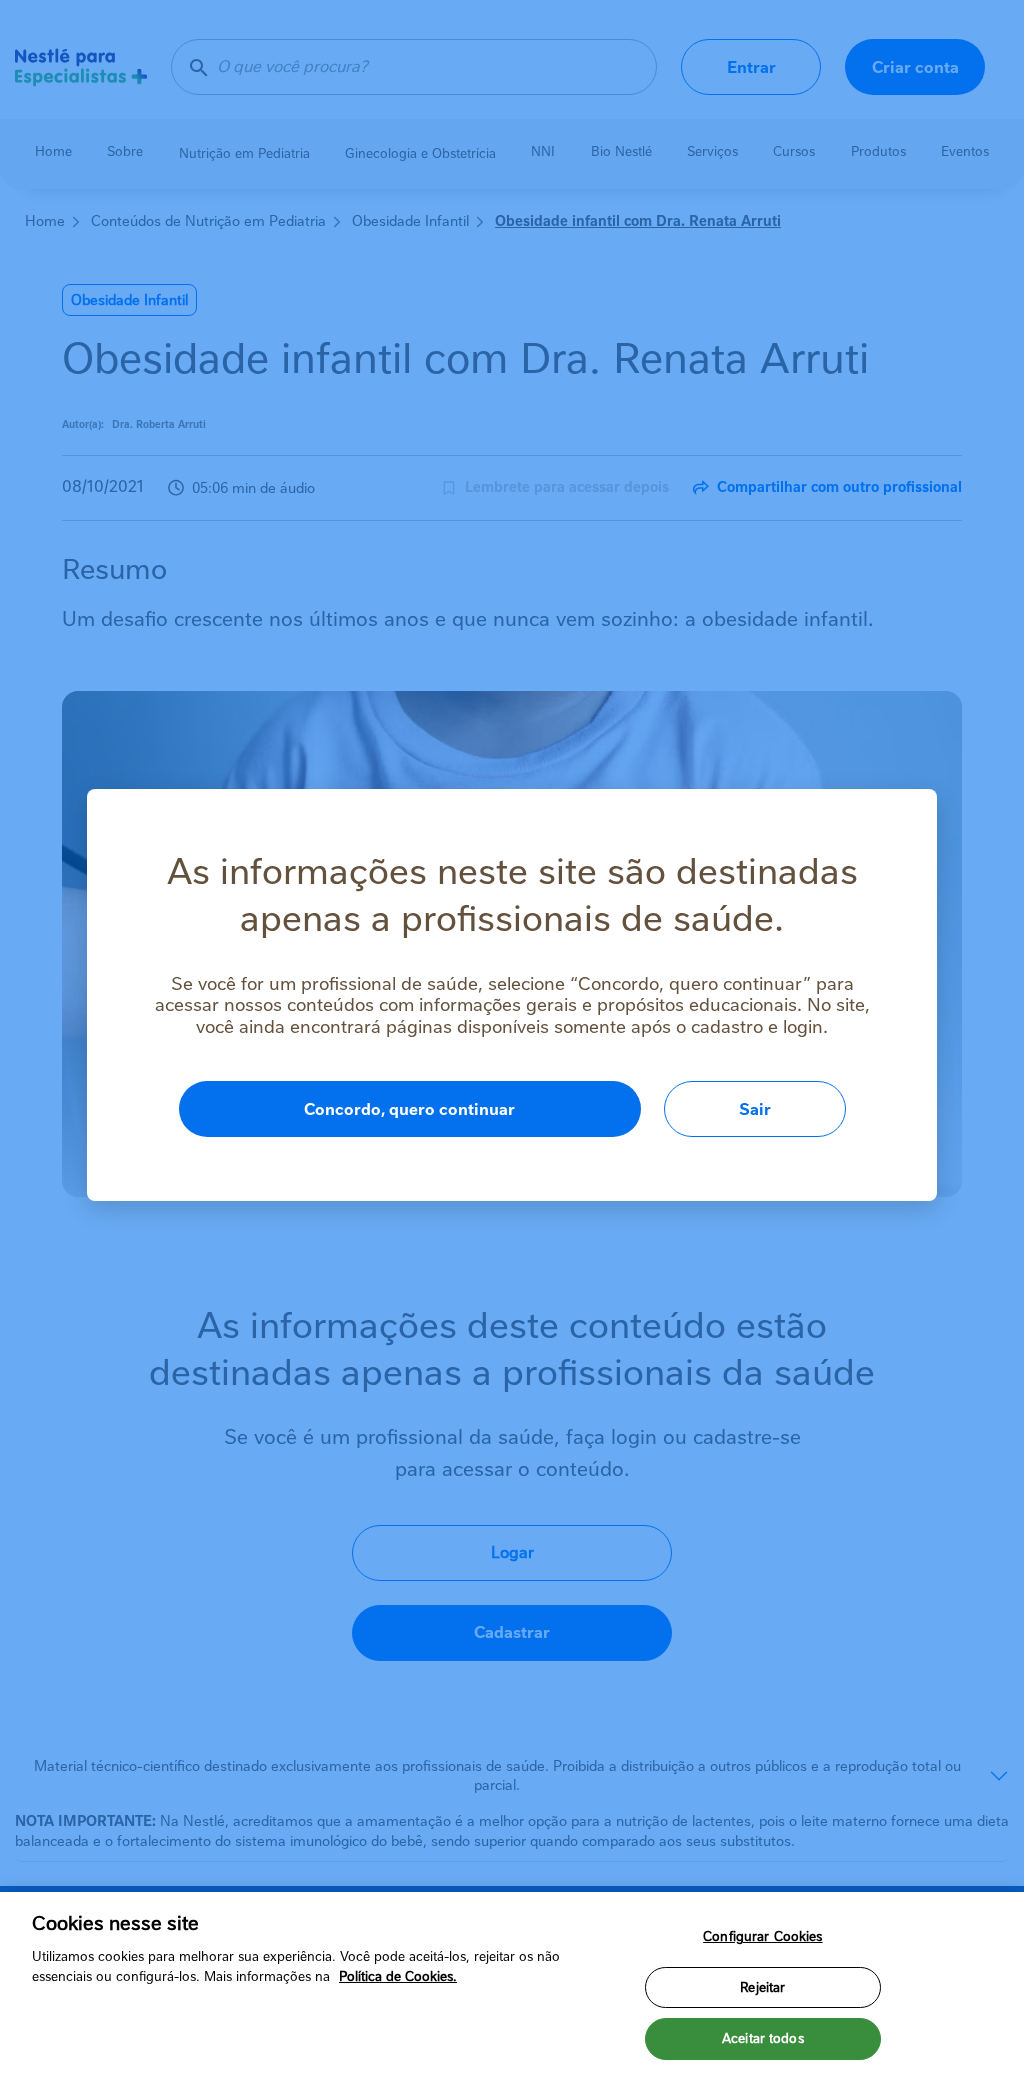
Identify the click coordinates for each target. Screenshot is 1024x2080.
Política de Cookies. (398, 1976)
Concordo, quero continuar (409, 1109)
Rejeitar (762, 1987)
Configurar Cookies (762, 1936)
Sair (755, 1109)
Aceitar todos (763, 2038)
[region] (512, 1986)
